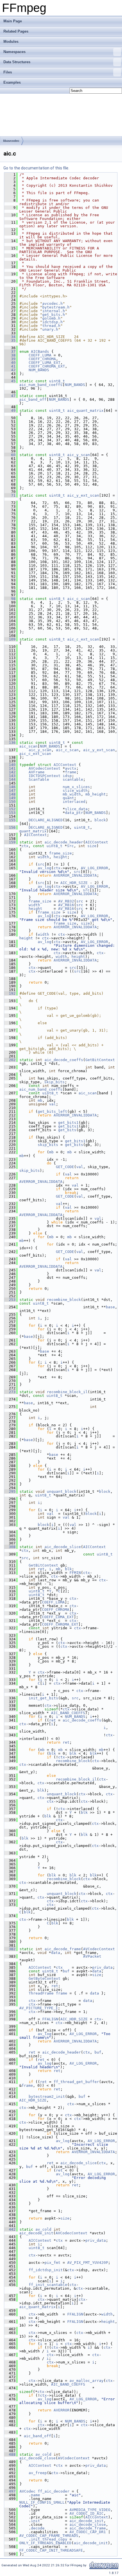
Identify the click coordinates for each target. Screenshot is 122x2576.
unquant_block (62, 1491)
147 (10, 791)
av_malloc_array (87, 2381)
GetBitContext (100, 1060)
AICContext (65, 765)
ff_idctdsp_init (46, 2270)
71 (10, 495)
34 (10, 337)
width (43, 857)
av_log (45, 868)
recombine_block (64, 1300)
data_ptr (74, 813)
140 (10, 765)
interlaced (74, 802)
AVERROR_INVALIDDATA (75, 875)
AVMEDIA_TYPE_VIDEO (90, 2510)
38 (10, 355)
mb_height (96, 794)
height (60, 857)
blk (68, 1569)
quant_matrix (33, 831)
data (56, 1953)
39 (10, 359)
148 (10, 794)
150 (10, 802)
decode (38, 2528)
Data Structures (17, 62)
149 (10, 798)
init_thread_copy (49, 2539)
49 (10, 411)
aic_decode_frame (63, 1949)
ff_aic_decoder (54, 2491)
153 (10, 813)
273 (10, 1392)
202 (10, 1060)
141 (10, 768)
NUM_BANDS (39, 370)
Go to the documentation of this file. (36, 168)
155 (10, 820)
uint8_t (57, 381)
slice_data (76, 809)
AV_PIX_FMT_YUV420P (88, 2263)
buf (66, 1971)
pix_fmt (52, 2263)
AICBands (40, 351)
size (92, 846)
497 (10, 2491)
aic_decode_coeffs (64, 1060)
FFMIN (75, 1573)
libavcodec (11, 141)
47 (10, 396)
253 (10, 1300)
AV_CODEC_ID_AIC (87, 2513)
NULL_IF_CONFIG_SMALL (42, 2502)
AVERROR (62, 2410)
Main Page (13, 21)
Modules (11, 42)
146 (10, 787)
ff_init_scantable (48, 2285)
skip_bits (54, 1082)
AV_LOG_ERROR (94, 868)
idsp (67, 776)
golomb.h (51, 318)
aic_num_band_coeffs (41, 385)
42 (10, 370)
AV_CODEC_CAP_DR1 (88, 2532)
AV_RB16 (66, 905)
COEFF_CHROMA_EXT (47, 366)
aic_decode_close (37, 2458)
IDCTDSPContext (45, 776)
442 (10, 2229)
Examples (12, 82)
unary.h (50, 329)
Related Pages (16, 31)
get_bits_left (52, 1111)
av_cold (43, 2229)
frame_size (60, 853)
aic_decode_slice (63, 1547)
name (35, 2495)
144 (10, 779)
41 (10, 366)
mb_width (72, 794)
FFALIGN (50, 2019)
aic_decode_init (36, 2233)
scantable (73, 779)
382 (10, 1949)
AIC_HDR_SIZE (74, 883)
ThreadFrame (41, 1993)
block (100, 820)
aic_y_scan (79, 455)
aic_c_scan (79, 599)
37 (10, 351)
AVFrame (37, 772)
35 (10, 340)
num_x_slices (76, 787)
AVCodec (28, 2491)
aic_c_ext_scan (83, 639)
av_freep (38, 2473)
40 (10, 363)
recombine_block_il (67, 1392)
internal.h (54, 311)
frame (71, 772)
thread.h (51, 326)
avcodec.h (52, 304)
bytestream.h (56, 307)
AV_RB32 (66, 901)
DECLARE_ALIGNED (46, 820)
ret (41, 1569)
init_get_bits (43, 1698)
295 (10, 1491)
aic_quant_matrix (85, 411)
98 (10, 599)
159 (10, 842)
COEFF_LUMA (40, 355)
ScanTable (39, 779)
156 (10, 827)
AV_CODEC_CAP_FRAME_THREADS (49, 2536)
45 (10, 381)
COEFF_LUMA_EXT (45, 363)
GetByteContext (45, 1978)
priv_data (102, 1967)
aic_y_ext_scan (83, 495)
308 (10, 1547)
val (52, 1104)
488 (10, 2454)
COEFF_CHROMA (42, 359)
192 (10, 993)
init (35, 2521)
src (70, 846)
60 (10, 455)
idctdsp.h (52, 322)
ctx (25, 846)
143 (10, 776)
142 (10, 772)
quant (68, 798)
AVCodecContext (45, 768)
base (110, 1307)
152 (10, 809)
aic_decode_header (64, 842)
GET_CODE (65, 1167)
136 (10, 743)
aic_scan (28, 746)
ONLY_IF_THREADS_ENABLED (45, 2543)
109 (10, 639)
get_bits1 (68, 1123)
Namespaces (14, 52)
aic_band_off (33, 399)
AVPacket (92, 1956)
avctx (71, 768)
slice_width (75, 791)
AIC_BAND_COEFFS (68, 1713)
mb (40, 1100)
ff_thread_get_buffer (76, 2082)
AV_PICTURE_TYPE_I (39, 2008)
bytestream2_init (47, 2097)
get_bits (67, 1130)
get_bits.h (54, 315)
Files (8, 72)
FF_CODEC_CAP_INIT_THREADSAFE (51, 2550)
